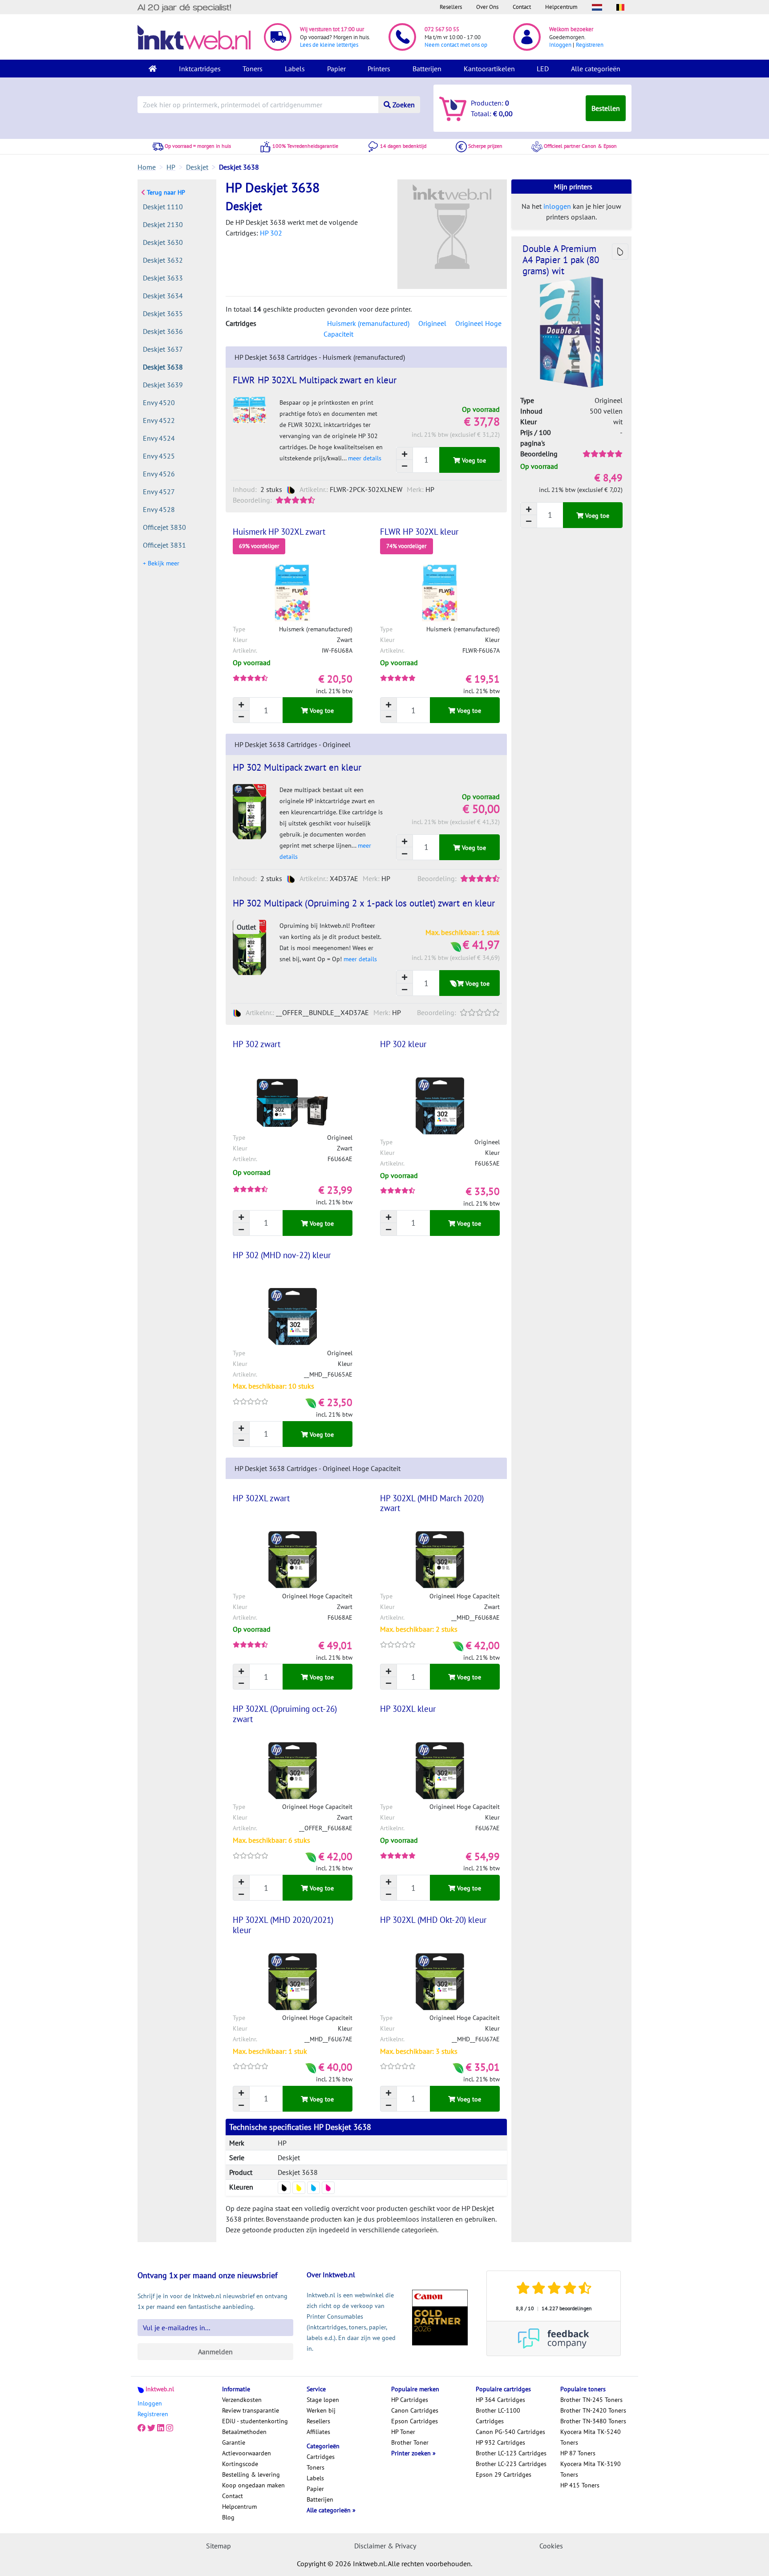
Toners (253, 69)
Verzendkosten (242, 2400)
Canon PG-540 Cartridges (510, 2432)
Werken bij (321, 2410)
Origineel (432, 323)
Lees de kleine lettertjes (329, 45)
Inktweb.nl (160, 2389)
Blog (228, 2517)
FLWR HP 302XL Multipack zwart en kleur (315, 380)
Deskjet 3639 (163, 385)
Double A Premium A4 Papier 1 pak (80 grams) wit (561, 260)
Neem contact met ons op (456, 45)
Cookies (551, 2546)
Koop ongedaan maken (253, 2485)
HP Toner (403, 2432)
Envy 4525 (159, 456)
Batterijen (427, 69)
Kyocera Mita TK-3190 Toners (591, 2469)
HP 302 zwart (257, 1044)
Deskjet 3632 (163, 260)
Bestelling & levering (251, 2474)
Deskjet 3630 (163, 242)
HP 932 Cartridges (500, 2442)
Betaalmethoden (244, 2432)
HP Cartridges (410, 2400)
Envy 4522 (159, 420)
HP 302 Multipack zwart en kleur (297, 767)
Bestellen (606, 108)
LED (543, 69)
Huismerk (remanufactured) (368, 323)
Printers (379, 69)
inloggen (557, 206)
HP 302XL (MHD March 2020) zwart (432, 1503)
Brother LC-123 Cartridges (511, 2453)
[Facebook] (142, 2428)
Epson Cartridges (415, 2421)
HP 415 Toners (580, 2485)
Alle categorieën (596, 69)
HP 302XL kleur (408, 1709)
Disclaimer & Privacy (385, 2546)
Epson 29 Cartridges (504, 2474)
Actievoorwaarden (247, 2453)
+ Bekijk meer (161, 563)
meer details (365, 458)
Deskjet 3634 (163, 296)
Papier (336, 69)
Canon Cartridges (415, 2410)
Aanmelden (215, 2352)
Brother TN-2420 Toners (593, 2410)
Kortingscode (240, 2464)
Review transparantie (251, 2410)
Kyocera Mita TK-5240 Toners (591, 2437)
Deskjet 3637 (163, 349)
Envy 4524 (159, 438)
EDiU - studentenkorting (255, 2421)
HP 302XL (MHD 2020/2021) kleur (283, 1925)
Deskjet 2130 (163, 224)
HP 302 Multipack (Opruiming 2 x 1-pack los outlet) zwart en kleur (364, 903)
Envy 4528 (159, 509)
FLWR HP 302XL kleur (419, 532)
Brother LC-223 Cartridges (511, 2464)
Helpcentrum (561, 7)
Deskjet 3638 (163, 367)
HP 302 (271, 233)
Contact (522, 7)
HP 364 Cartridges (500, 2400)
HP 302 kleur (403, 1044)
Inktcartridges (200, 69)
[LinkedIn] (161, 2428)
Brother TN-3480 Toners (593, 2421)
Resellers (451, 7)
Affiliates (318, 2432)
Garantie (234, 2442)
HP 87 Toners (578, 2453)
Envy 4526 (159, 474)
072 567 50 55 (442, 29)
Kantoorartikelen (489, 69)
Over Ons (487, 7)
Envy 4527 (159, 492)
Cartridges (321, 2457)
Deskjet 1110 (163, 207)
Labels (295, 69)
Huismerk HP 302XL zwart (279, 532)
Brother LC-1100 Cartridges (498, 2416)
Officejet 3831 (164, 545)
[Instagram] (170, 2428)
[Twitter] (151, 2428)
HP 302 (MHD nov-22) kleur (282, 1255)
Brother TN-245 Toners (591, 2400)
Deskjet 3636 (163, 331)
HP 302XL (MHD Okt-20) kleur (433, 1920)
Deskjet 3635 (163, 313)
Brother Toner (410, 2442)
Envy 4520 (159, 402)
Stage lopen (323, 2400)
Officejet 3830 (164, 527)
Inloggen (560, 45)
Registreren (590, 45)
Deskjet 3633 (163, 278)
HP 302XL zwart (261, 1498)
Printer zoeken (412, 2453)
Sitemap (219, 2546)
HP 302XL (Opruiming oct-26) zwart (285, 1714)
